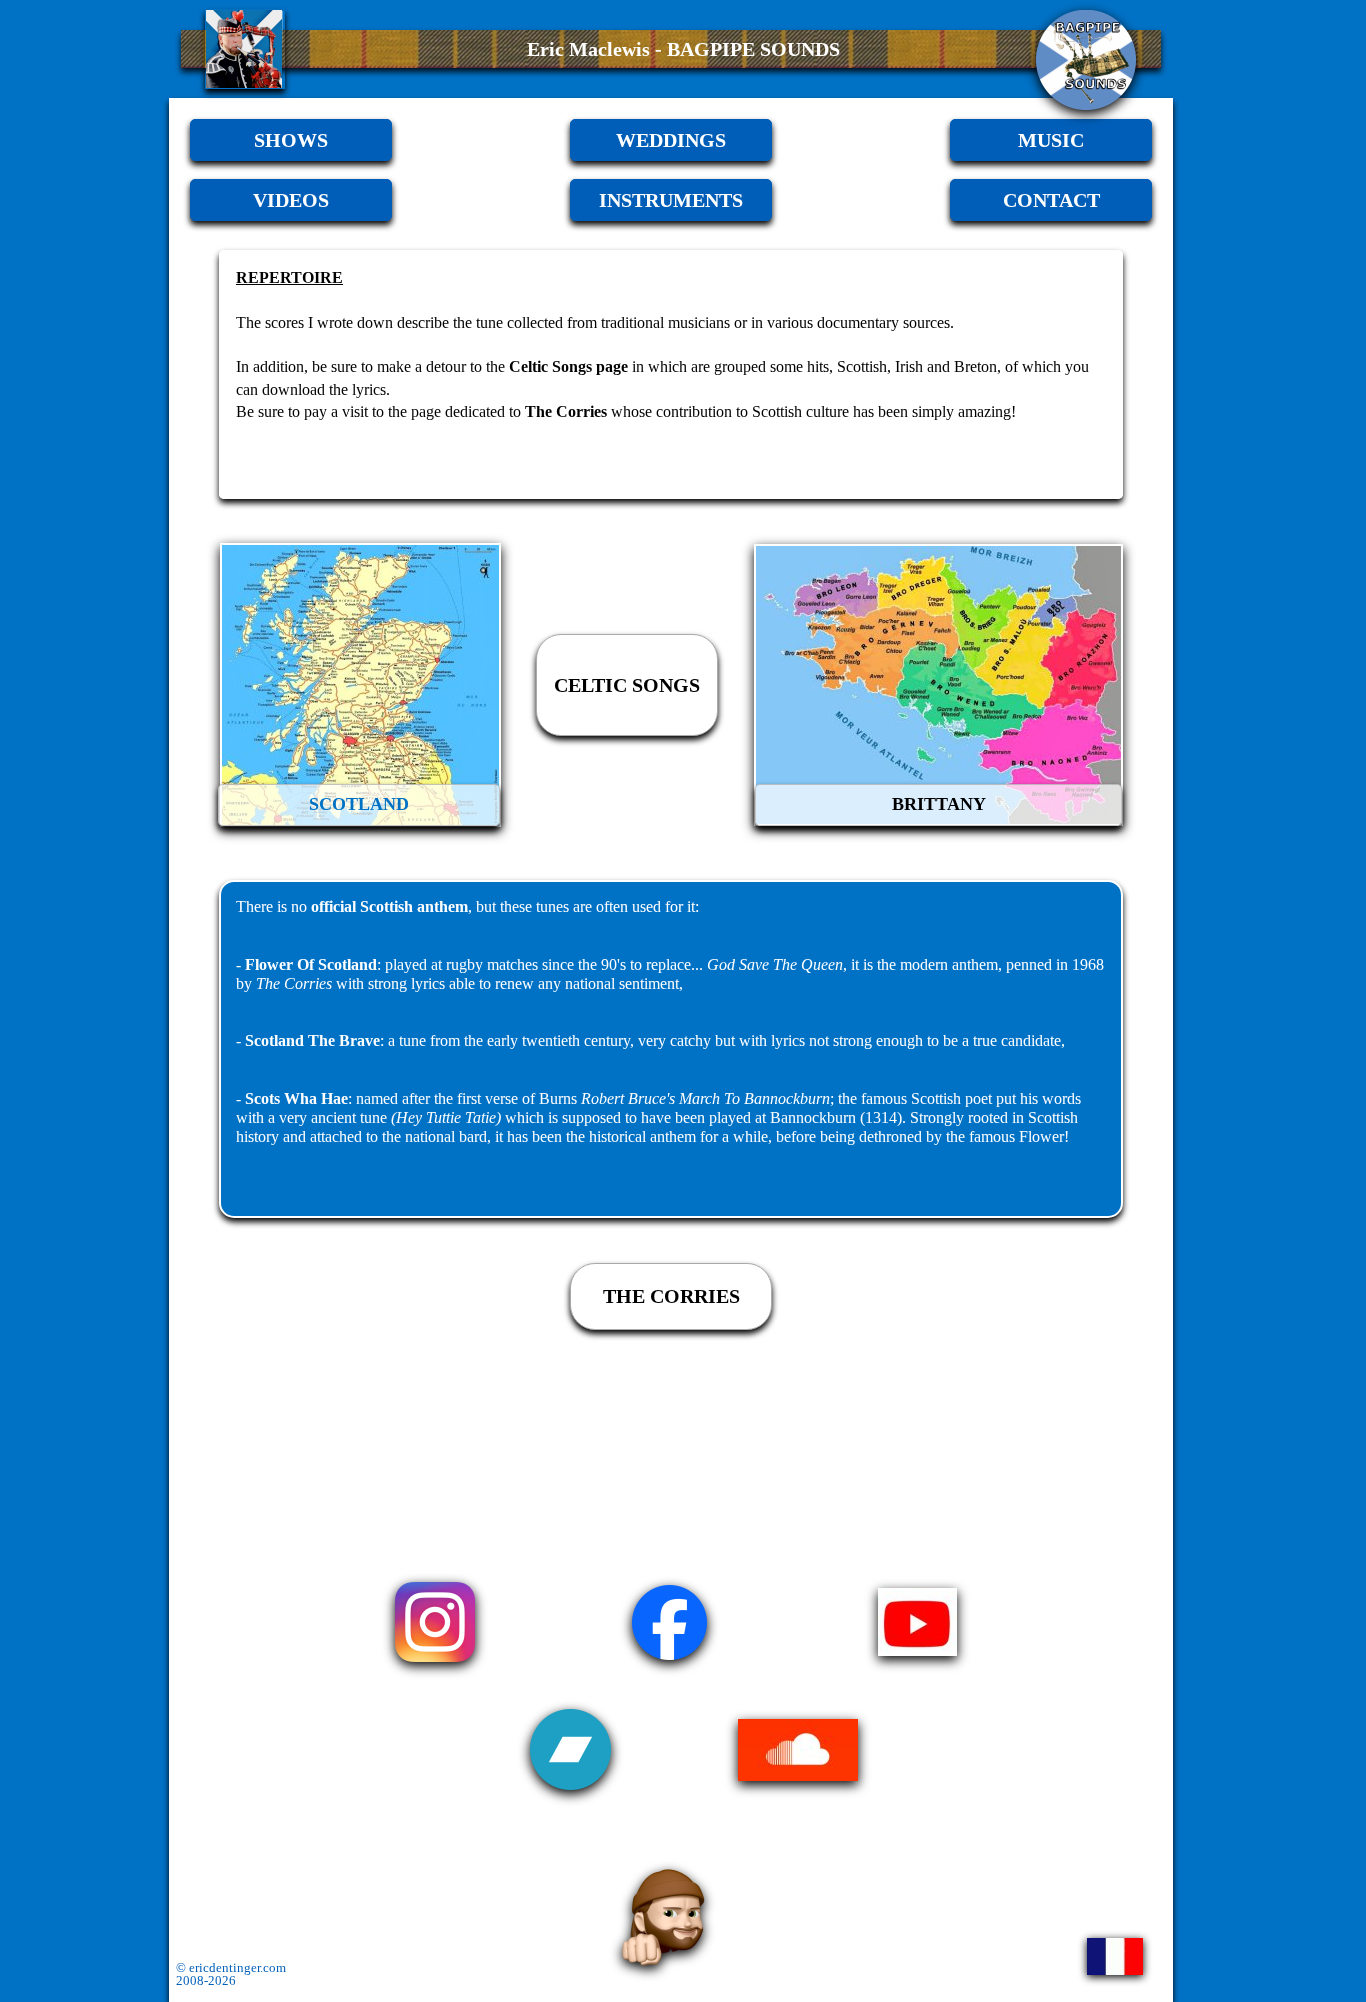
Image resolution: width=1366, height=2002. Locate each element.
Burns (558, 1098)
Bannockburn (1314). (838, 1117)
